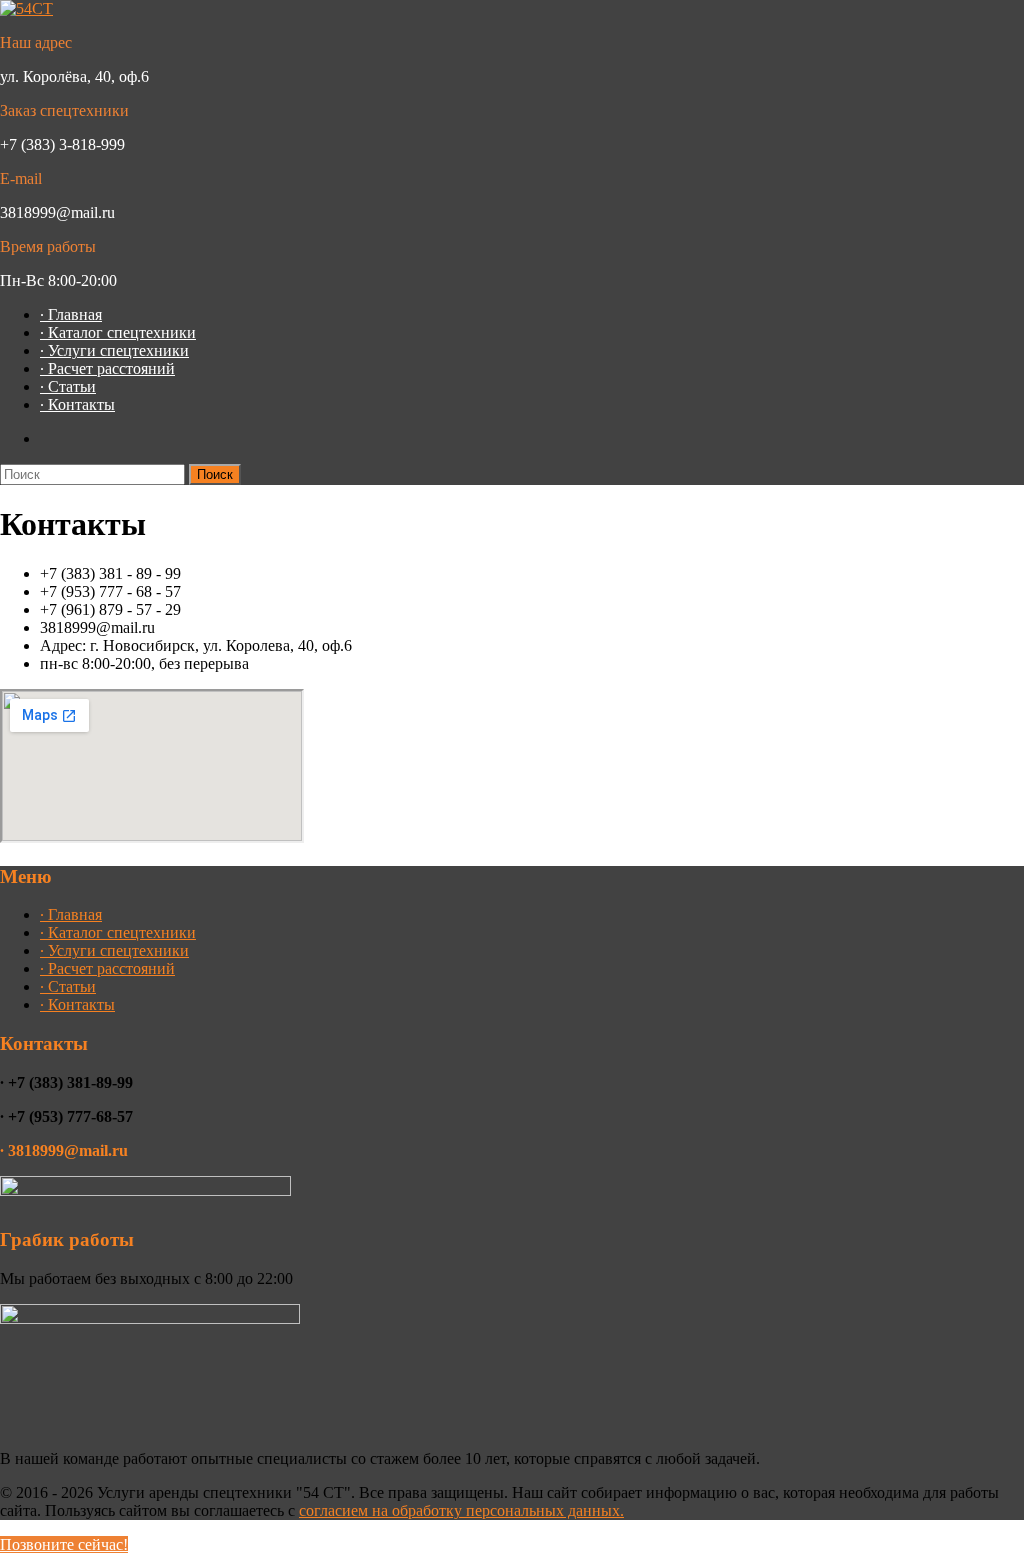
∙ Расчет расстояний (107, 368)
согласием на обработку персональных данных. (461, 1510)
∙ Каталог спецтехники (118, 332)
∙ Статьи (68, 386)
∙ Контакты (77, 404)
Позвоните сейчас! (64, 1544)
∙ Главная (71, 314)
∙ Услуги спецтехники (114, 350)
